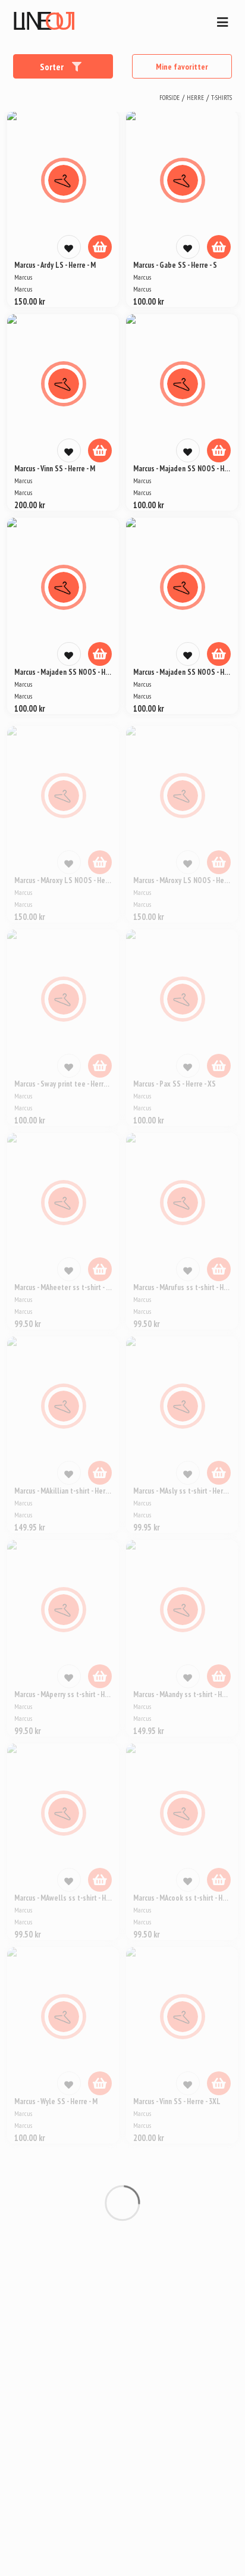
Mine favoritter (182, 67)
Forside (169, 98)
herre (195, 98)
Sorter (53, 67)
